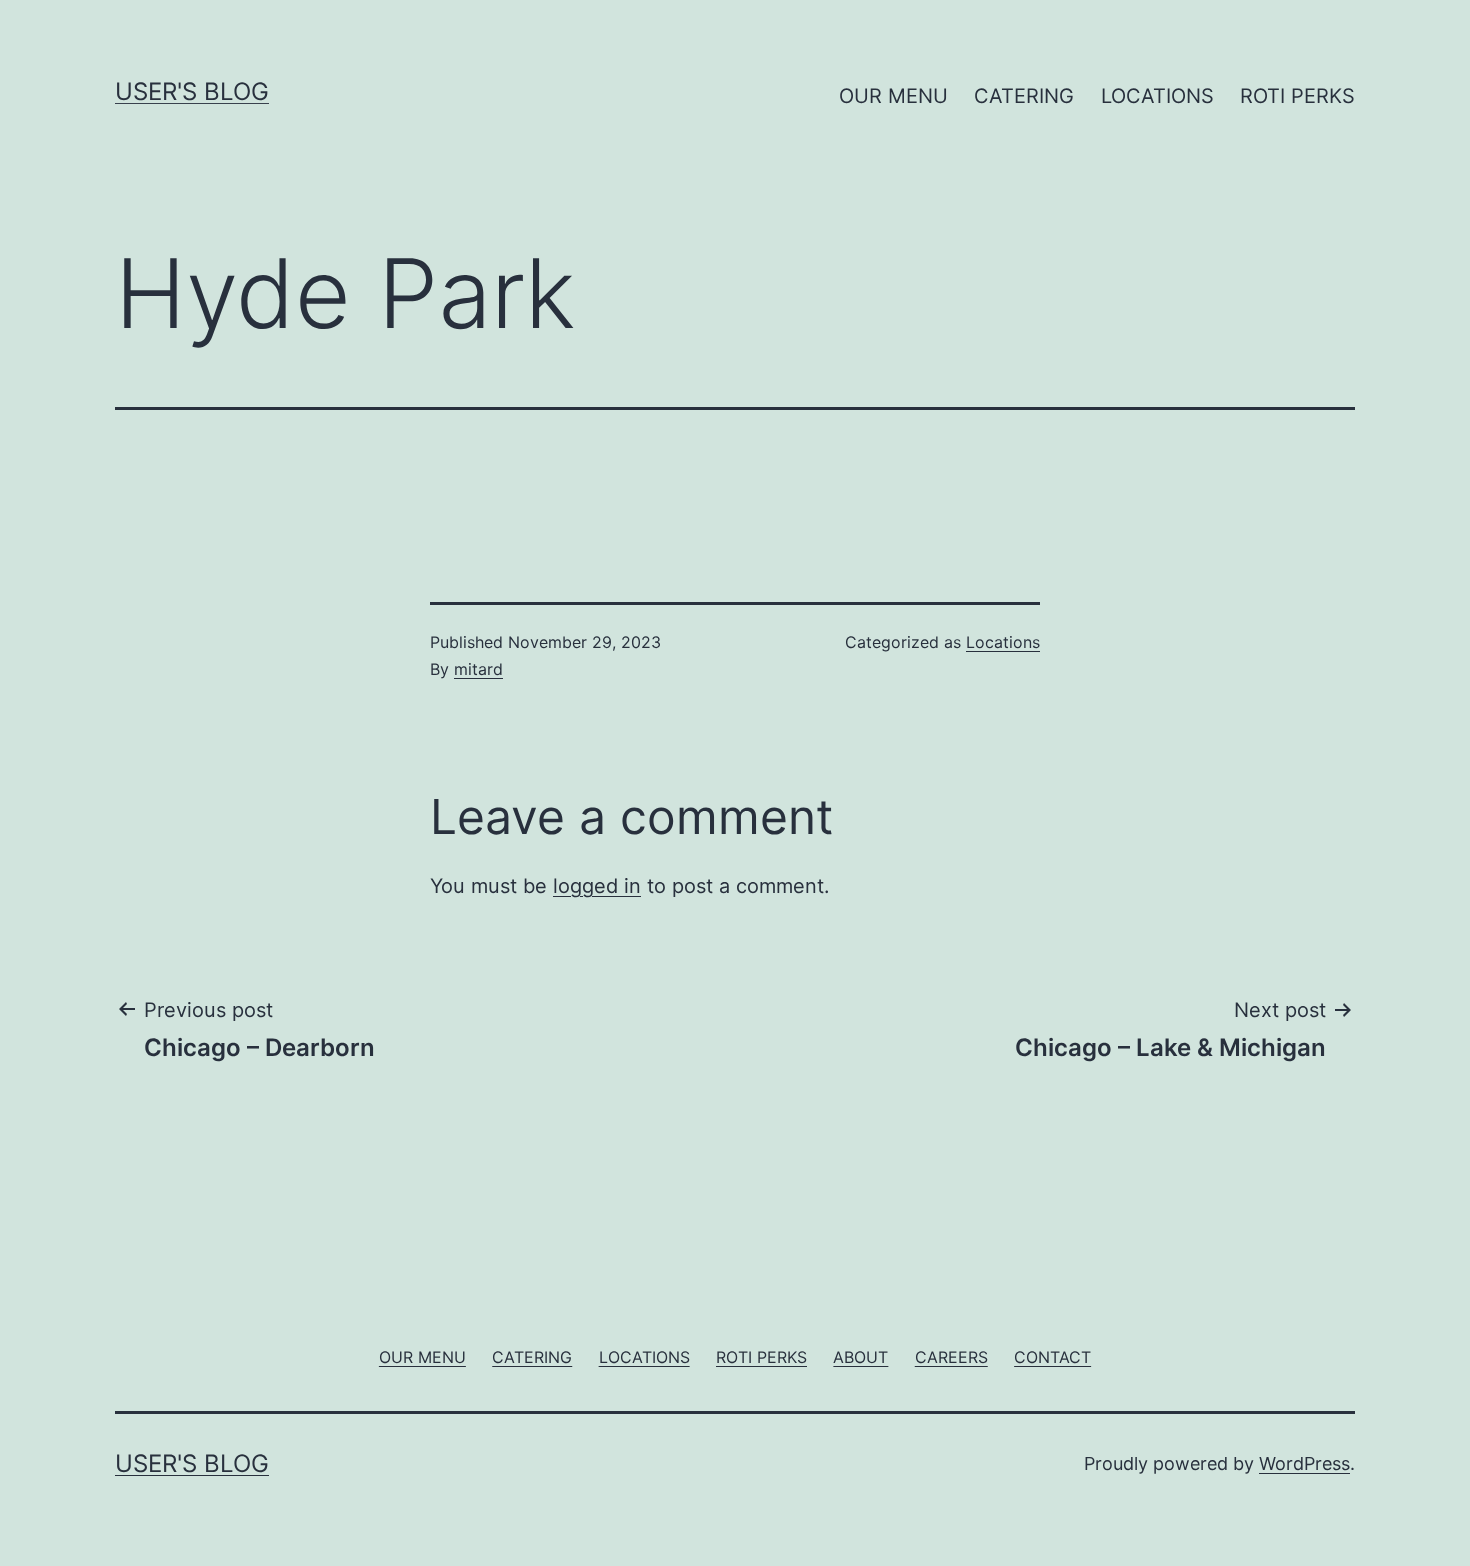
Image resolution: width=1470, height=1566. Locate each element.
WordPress (1304, 1463)
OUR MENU (893, 96)
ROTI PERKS (1297, 96)
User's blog (192, 91)
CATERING (1024, 96)
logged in (597, 886)
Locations (1003, 642)
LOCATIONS (1157, 96)
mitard (478, 669)
